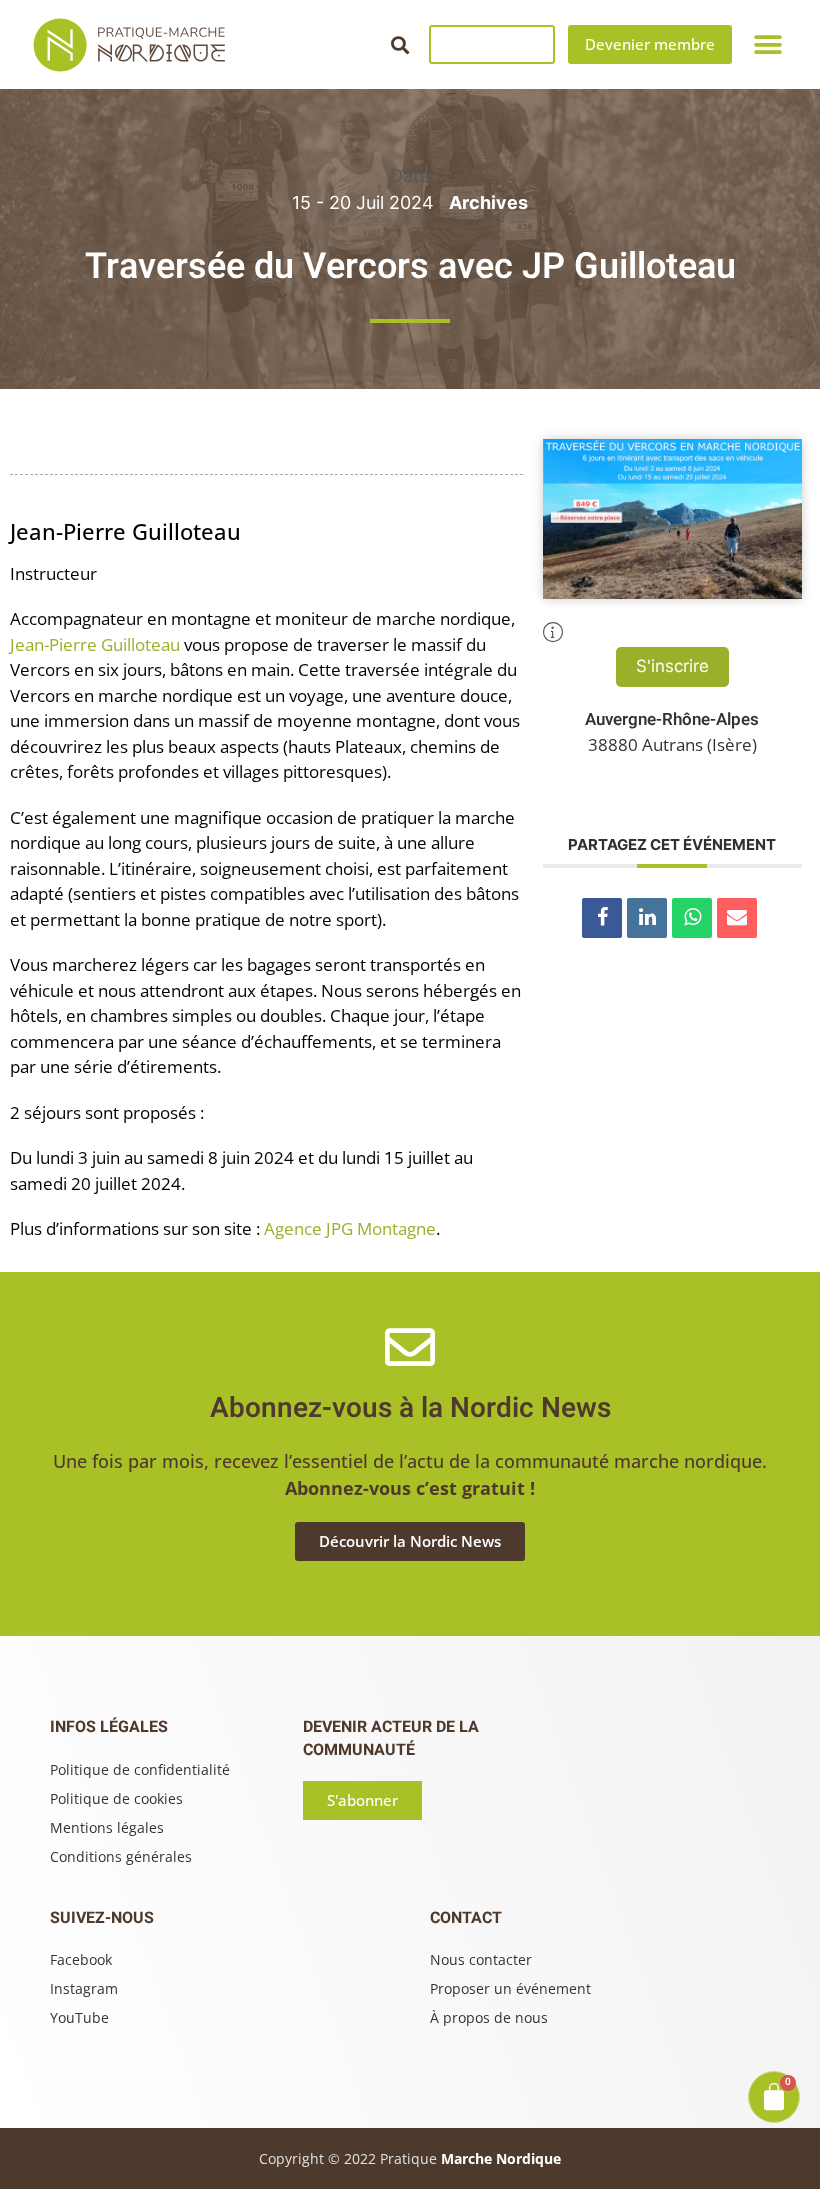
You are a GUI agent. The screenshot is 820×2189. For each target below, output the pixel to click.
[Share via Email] (737, 918)
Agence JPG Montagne (350, 1228)
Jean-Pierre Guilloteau (95, 644)
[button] (399, 44)
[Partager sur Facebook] (602, 918)
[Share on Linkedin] (647, 918)
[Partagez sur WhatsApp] (692, 918)
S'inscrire (672, 666)
